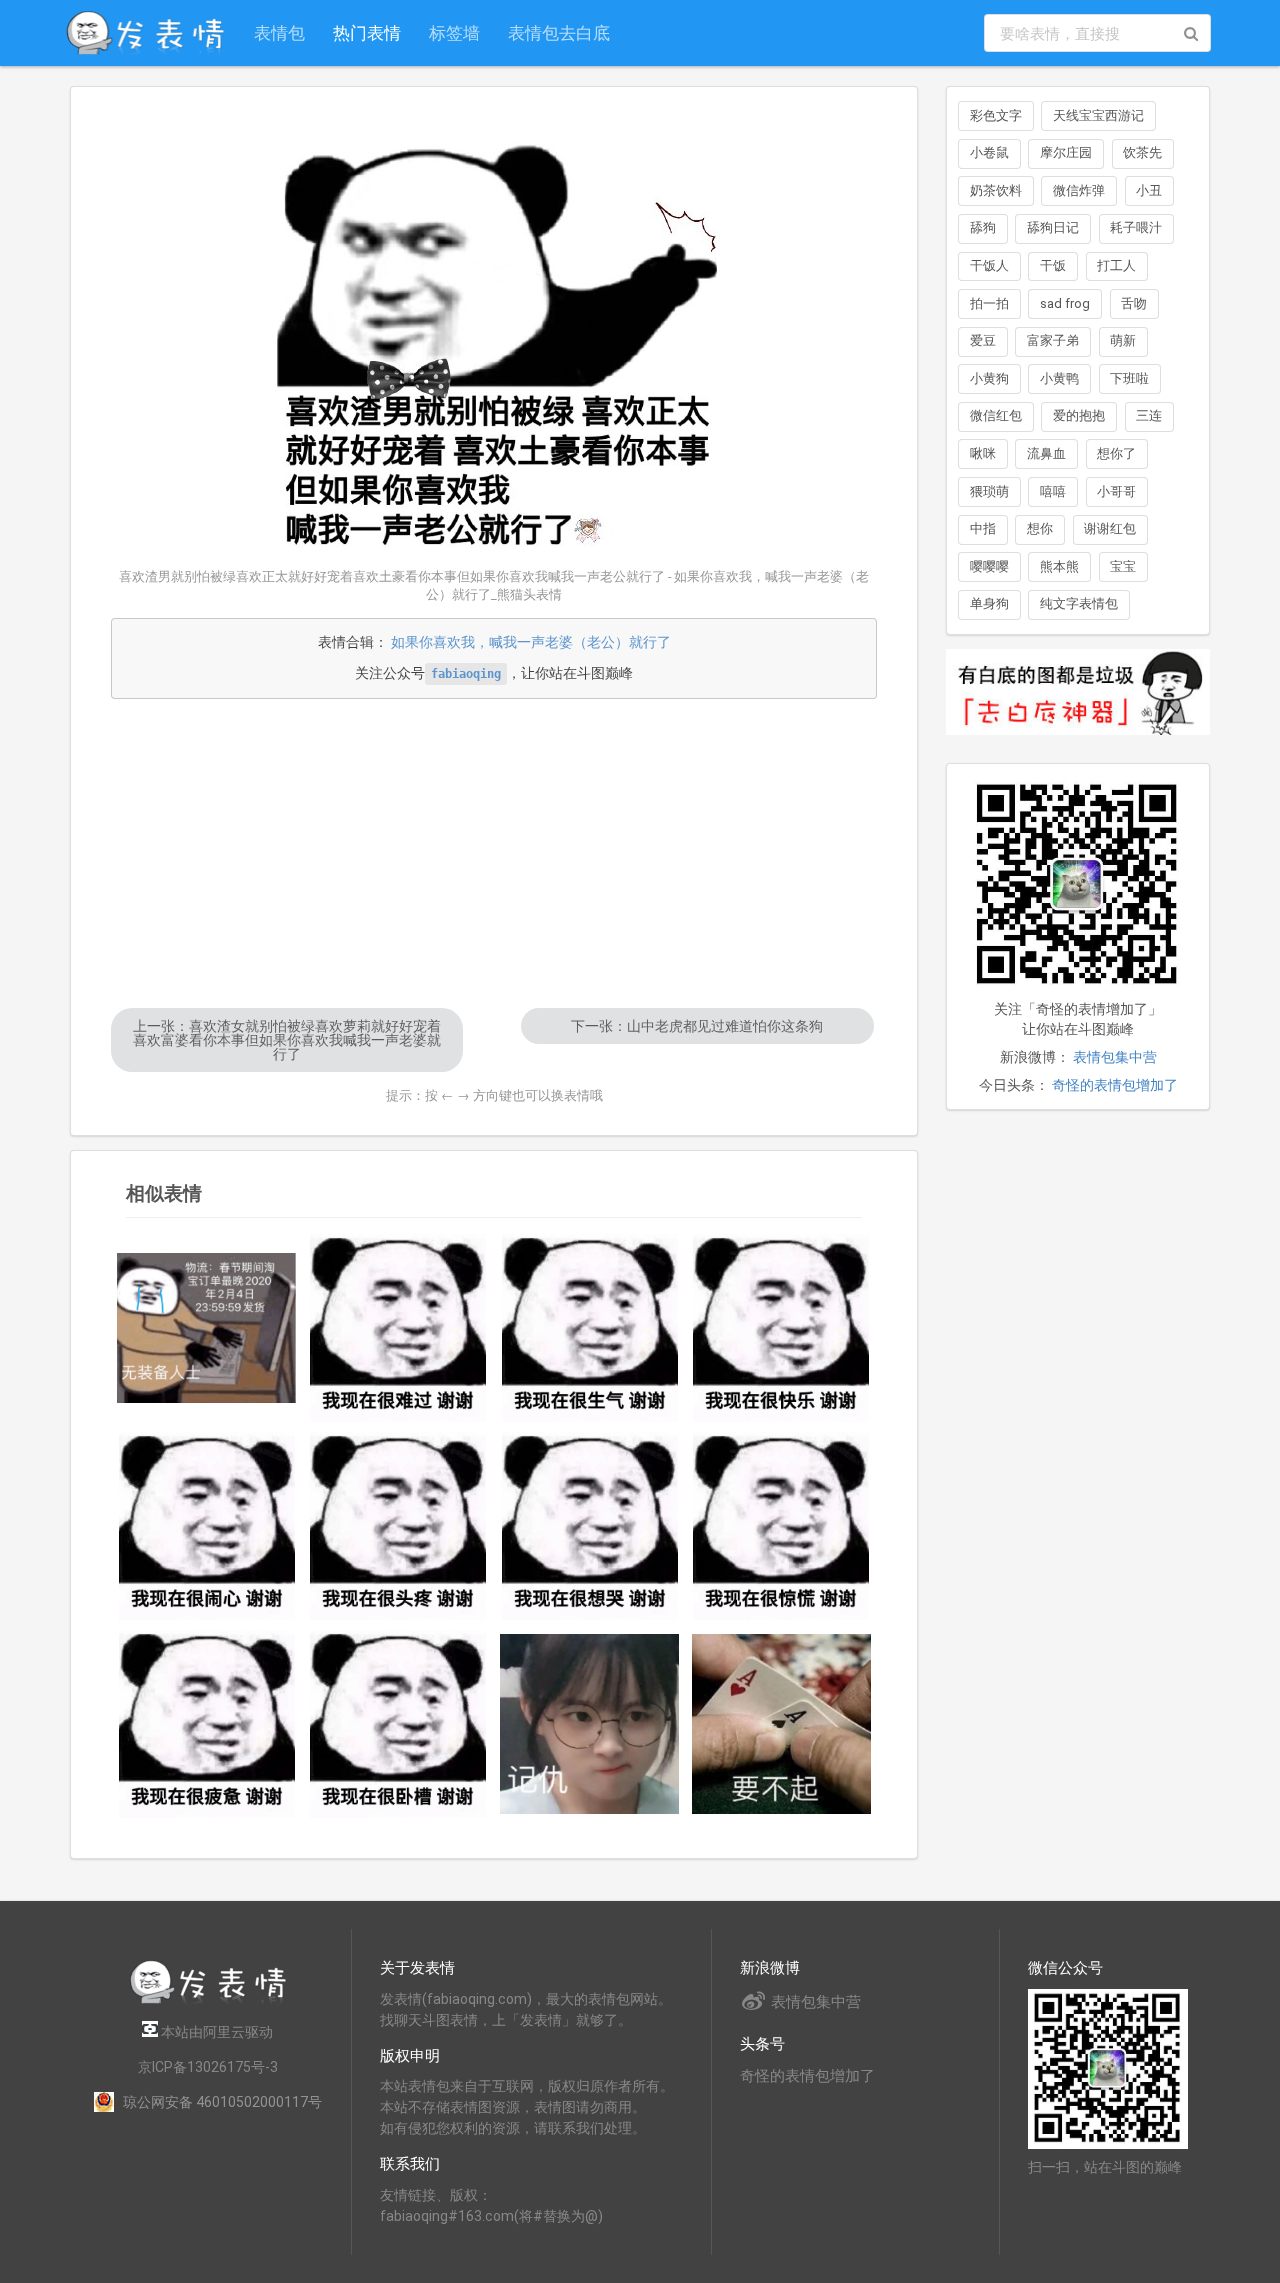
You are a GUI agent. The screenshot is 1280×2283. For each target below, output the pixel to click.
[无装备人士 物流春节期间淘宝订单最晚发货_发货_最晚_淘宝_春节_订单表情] (207, 1328)
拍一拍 (989, 303)
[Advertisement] (494, 853)
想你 (1040, 528)
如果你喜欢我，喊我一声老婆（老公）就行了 (531, 642)
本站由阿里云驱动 (215, 2032)
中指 (983, 528)
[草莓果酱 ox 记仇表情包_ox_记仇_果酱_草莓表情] (590, 1724)
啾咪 (983, 453)
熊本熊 (1059, 566)
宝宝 (1123, 566)
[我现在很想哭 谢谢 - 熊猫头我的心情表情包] (590, 1526)
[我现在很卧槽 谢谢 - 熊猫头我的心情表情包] (399, 1724)
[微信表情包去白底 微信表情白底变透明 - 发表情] (1078, 744)
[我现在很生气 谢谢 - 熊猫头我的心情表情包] (590, 1328)
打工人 (1116, 265)
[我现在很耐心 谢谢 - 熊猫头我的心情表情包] (207, 1526)
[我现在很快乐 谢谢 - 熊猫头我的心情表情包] (782, 1328)
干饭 (1053, 265)
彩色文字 (996, 115)
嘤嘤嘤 (989, 566)
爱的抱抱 (1079, 415)
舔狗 (983, 227)
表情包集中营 (1115, 1057)
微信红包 (996, 415)
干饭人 (989, 265)
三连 (1149, 415)
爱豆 (983, 340)
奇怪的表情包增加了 (1115, 1085)
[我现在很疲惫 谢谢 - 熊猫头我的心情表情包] (207, 1724)
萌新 (1123, 340)
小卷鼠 (989, 152)
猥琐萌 (989, 491)
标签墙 (454, 32)
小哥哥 (1116, 491)
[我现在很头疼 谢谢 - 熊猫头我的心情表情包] (399, 1526)
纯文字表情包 (1079, 603)
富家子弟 (1053, 340)
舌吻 (1134, 303)
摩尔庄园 (1066, 152)
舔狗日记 (1053, 227)
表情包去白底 (559, 32)
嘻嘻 (1053, 491)
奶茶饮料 (996, 190)
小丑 (1149, 190)
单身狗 (989, 603)
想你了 (1116, 453)
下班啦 (1129, 378)
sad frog (1065, 303)
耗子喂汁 (1136, 227)
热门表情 (367, 32)
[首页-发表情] (208, 2000)
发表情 (401, 1999)
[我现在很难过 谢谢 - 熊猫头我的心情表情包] (399, 1328)
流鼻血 (1046, 453)
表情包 (279, 32)
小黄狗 (989, 378)
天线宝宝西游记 (1098, 115)
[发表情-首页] (145, 33)
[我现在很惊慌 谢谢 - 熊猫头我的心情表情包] (782, 1526)
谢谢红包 (1110, 528)
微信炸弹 (1079, 190)
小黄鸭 (1059, 378)
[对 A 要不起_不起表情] (782, 1724)
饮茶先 (1142, 152)
